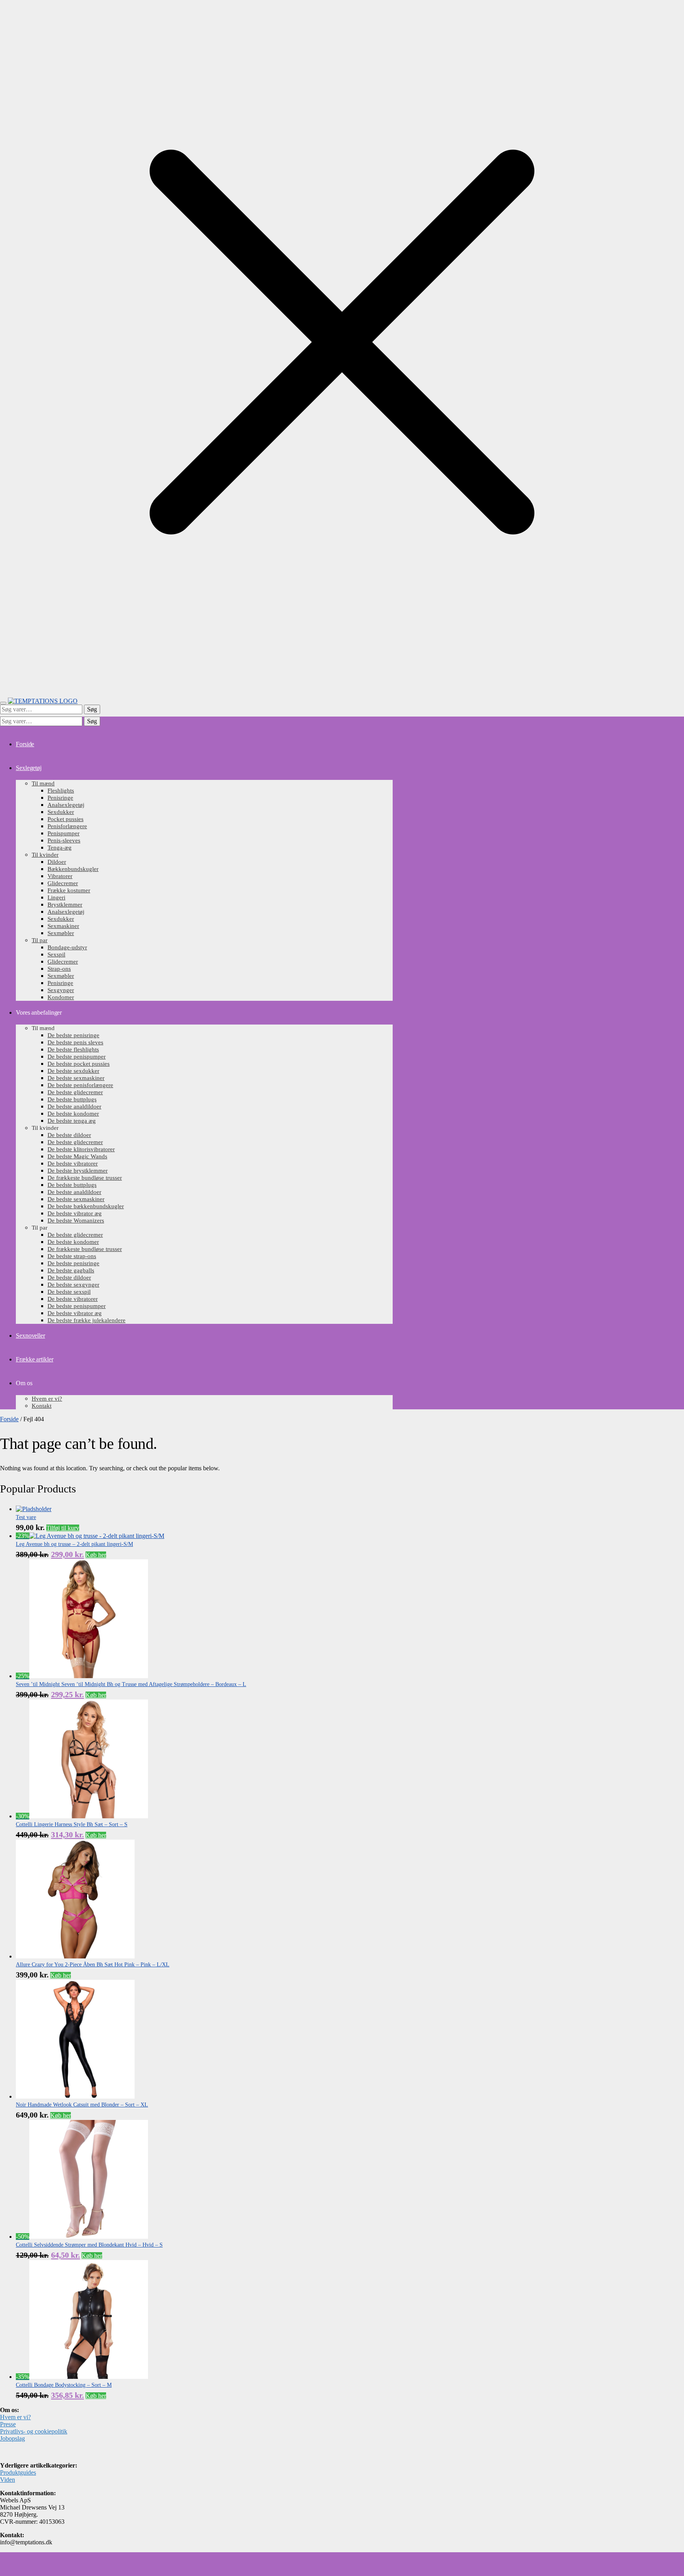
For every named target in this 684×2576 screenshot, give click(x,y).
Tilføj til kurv (63, 1528)
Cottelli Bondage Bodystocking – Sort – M (64, 2385)
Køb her (96, 1555)
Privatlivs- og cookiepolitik (34, 2431)
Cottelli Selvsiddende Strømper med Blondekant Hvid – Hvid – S (89, 2245)
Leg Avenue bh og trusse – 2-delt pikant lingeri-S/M (74, 1544)
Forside (9, 1419)
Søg (92, 709)
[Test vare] (34, 1509)
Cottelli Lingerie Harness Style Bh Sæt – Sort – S (72, 1824)
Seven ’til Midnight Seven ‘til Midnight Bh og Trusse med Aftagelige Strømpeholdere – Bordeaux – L (131, 1684)
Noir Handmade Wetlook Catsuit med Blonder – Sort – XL (82, 2105)
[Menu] (3, 703)
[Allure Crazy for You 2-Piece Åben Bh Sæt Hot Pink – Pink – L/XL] (75, 1956)
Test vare (26, 1517)
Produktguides (18, 2472)
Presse (8, 2424)
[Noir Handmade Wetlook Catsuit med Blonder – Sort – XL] (75, 2096)
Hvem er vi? (15, 2417)
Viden (8, 2480)
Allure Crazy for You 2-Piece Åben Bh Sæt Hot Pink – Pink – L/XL (93, 1965)
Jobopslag (12, 2438)
